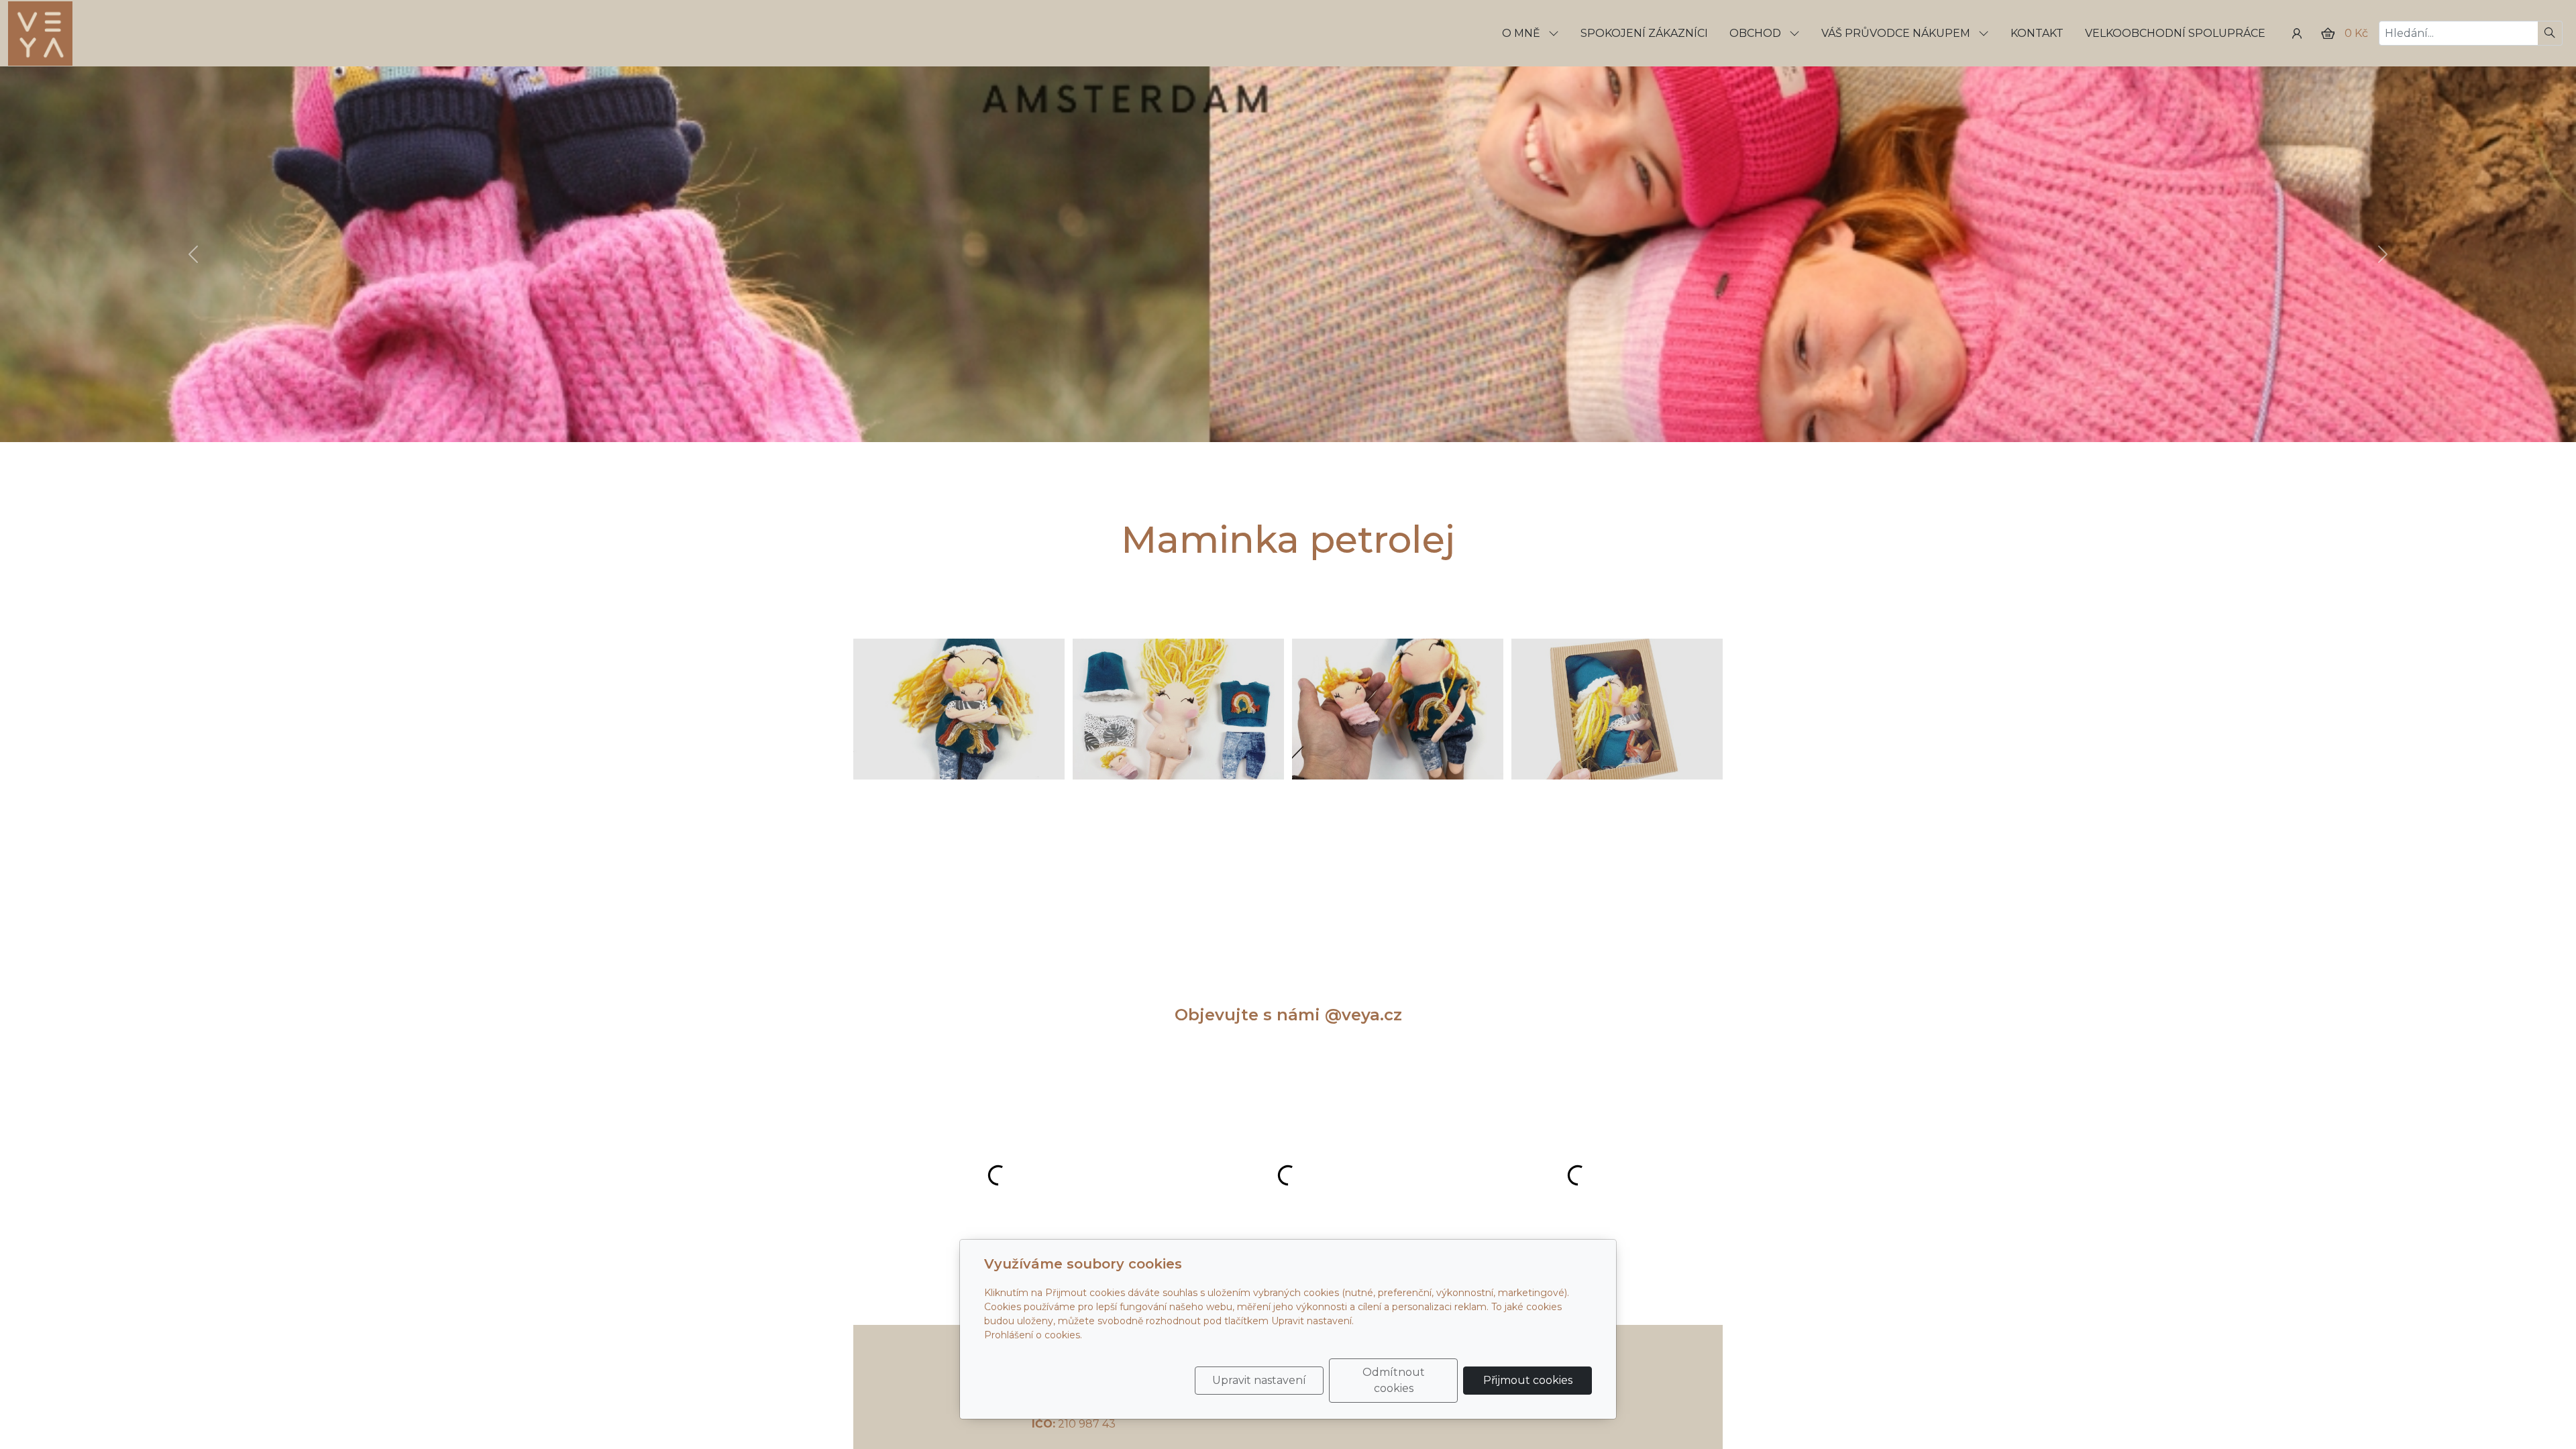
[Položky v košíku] (2328, 34)
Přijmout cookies (1528, 1380)
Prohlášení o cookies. (1033, 1335)
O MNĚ (1522, 33)
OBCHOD (1757, 33)
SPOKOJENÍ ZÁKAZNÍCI (1644, 33)
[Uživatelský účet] (2297, 34)
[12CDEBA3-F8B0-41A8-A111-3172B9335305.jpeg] (1398, 709)
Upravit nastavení (1259, 1380)
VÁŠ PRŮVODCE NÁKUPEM (1897, 33)
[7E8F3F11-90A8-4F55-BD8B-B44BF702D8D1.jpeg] (959, 709)
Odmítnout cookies (1394, 1380)
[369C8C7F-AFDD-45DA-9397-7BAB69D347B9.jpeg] (1617, 709)
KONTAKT (2037, 33)
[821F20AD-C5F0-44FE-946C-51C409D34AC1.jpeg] (1178, 709)
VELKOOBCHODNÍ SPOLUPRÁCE (2175, 33)
